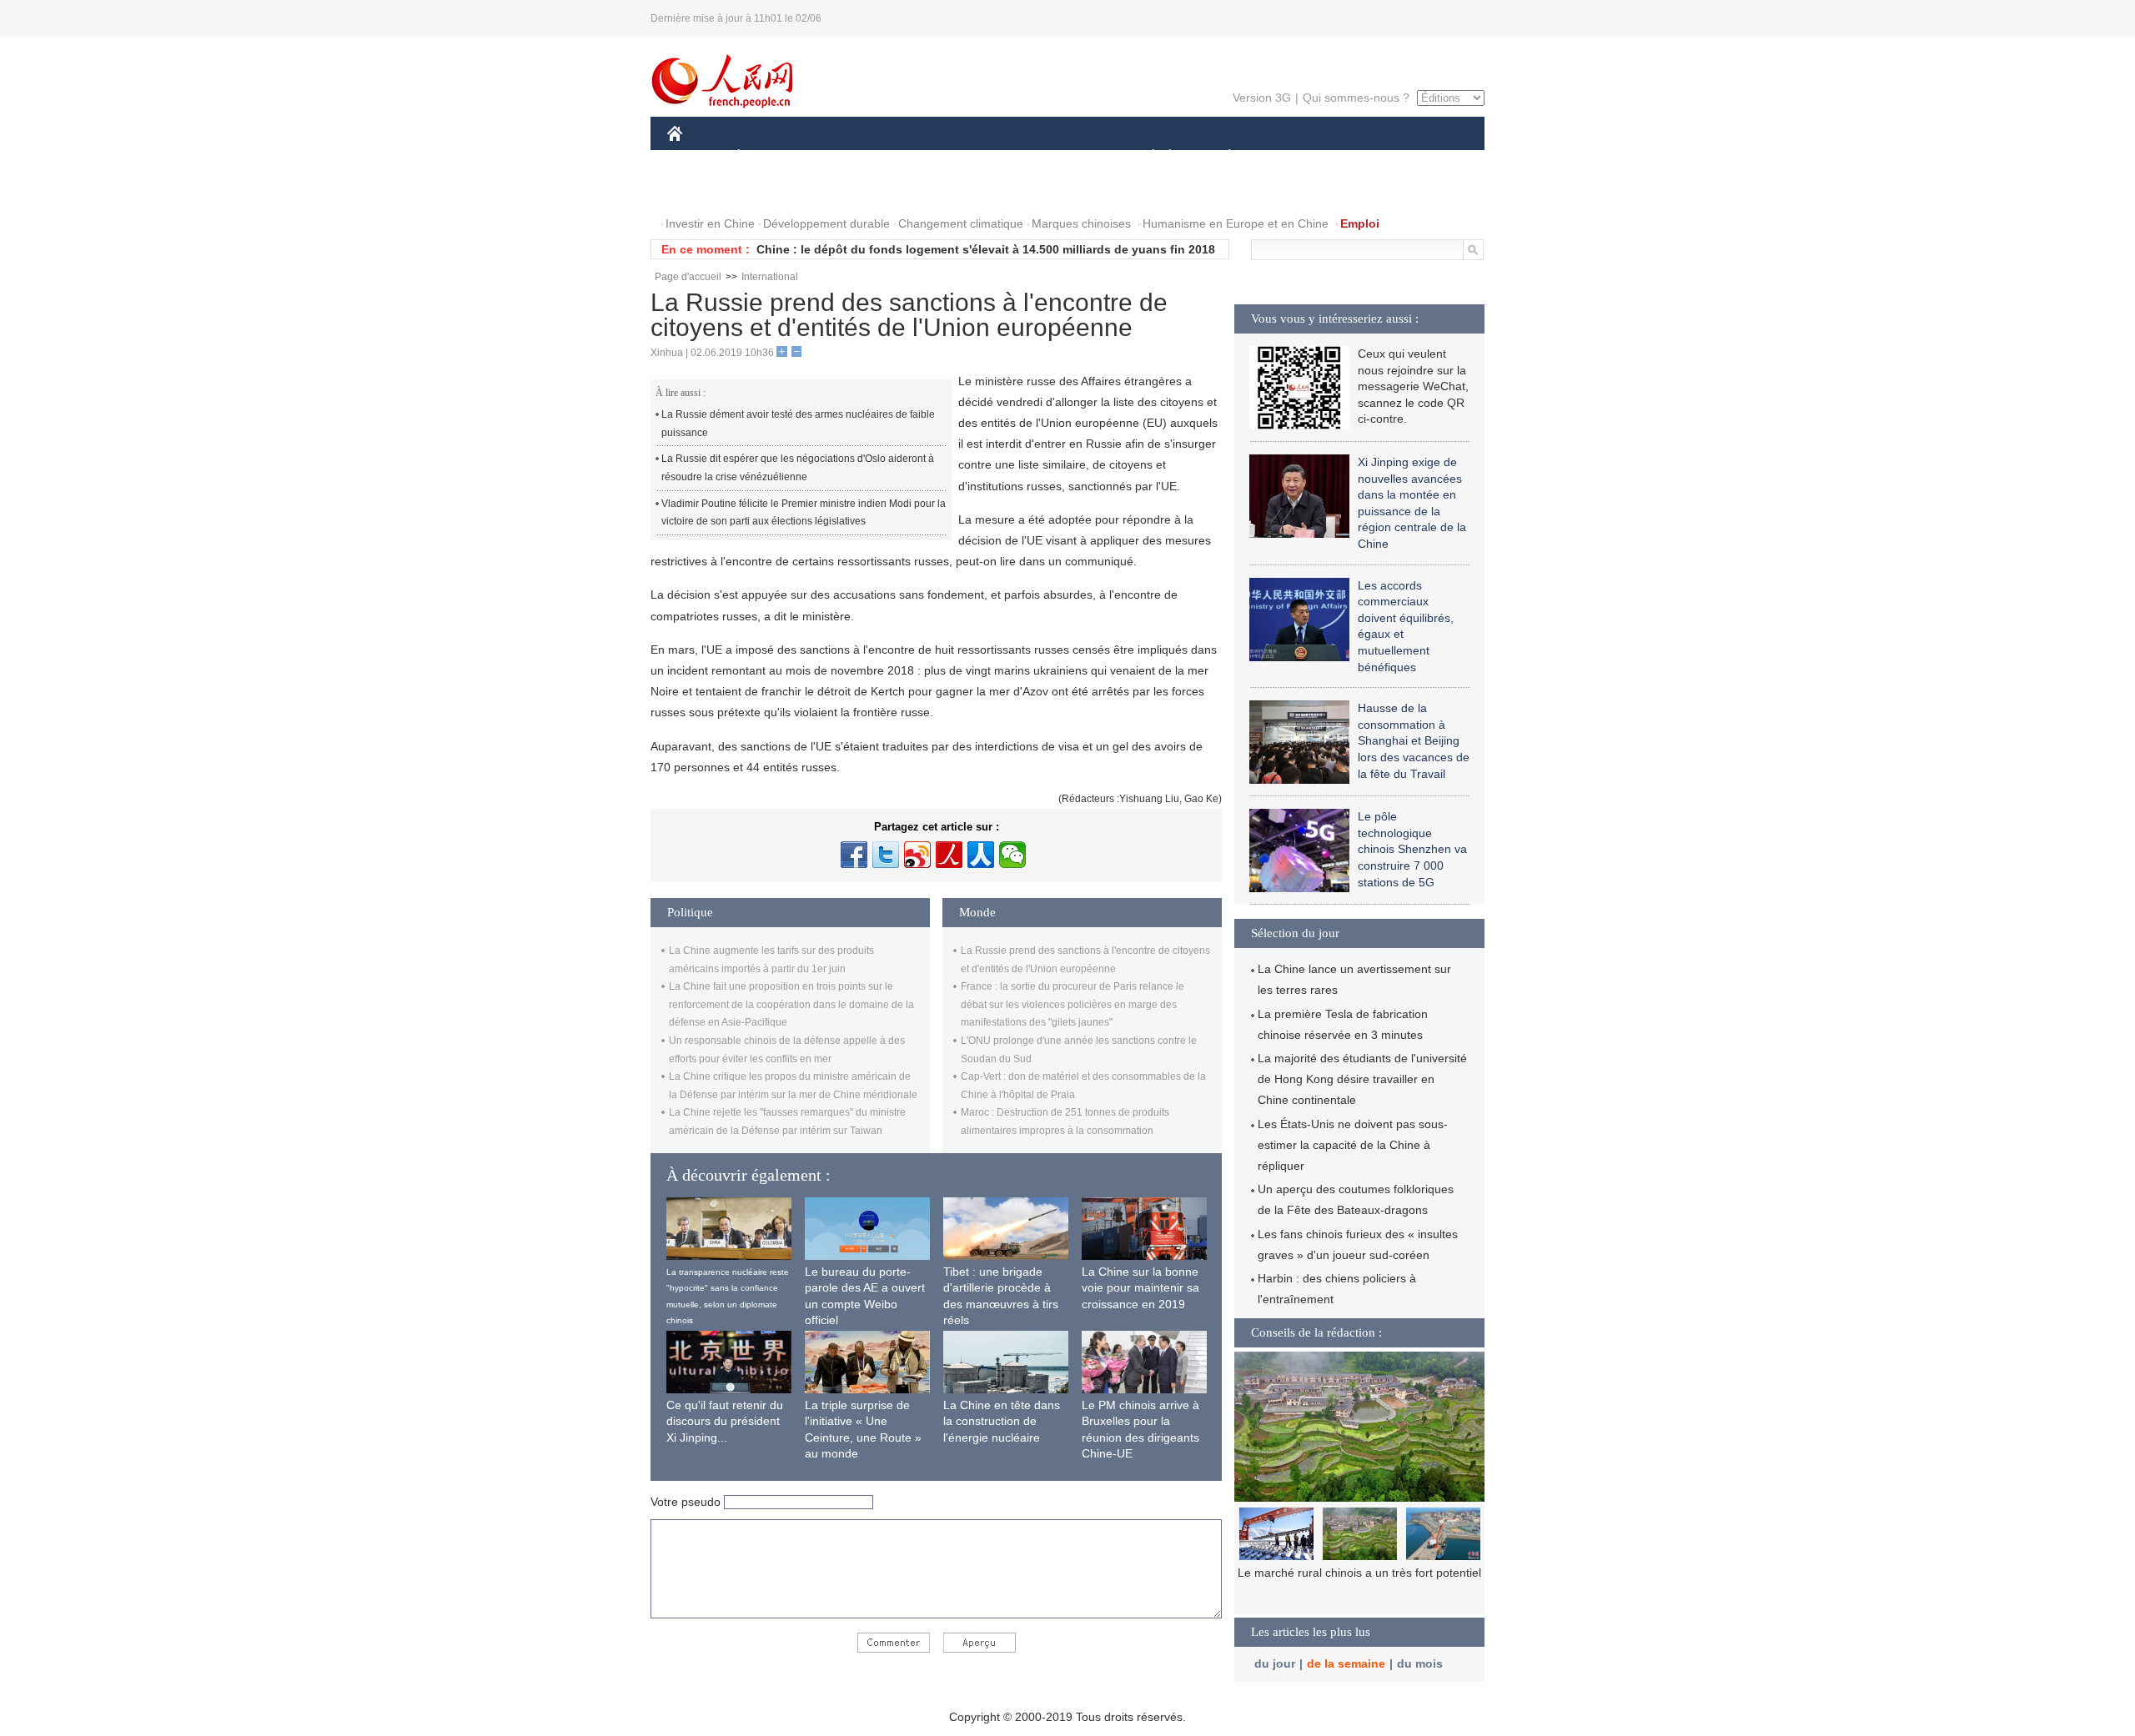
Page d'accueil (688, 277)
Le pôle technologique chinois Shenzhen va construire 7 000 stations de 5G (1412, 849)
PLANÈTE (1221, 157)
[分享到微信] (1012, 855)
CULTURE (1070, 157)
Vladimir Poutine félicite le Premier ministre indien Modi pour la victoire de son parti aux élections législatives (804, 513)
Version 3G (1262, 98)
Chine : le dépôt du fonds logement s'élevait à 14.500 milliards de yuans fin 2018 (986, 249)
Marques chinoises (1081, 223)
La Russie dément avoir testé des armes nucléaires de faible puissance (798, 424)
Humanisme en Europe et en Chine (1236, 223)
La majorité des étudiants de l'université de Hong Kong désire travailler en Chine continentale (1362, 1079)
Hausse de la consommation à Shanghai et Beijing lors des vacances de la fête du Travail (1414, 740)
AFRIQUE (919, 157)
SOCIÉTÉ (1145, 157)
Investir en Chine (710, 223)
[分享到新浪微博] (917, 855)
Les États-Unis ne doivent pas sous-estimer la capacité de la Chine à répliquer (1353, 1145)
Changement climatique (961, 223)
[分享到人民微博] (949, 855)
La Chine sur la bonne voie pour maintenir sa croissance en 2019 (1140, 1288)
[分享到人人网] (981, 855)
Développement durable (826, 223)
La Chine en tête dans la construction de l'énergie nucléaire (1002, 1421)
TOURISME (1361, 157)
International (770, 277)
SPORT (1289, 157)
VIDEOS (843, 191)
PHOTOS (775, 191)
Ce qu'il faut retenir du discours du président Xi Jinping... (725, 1421)
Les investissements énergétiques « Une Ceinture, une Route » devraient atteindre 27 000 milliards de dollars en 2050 (1360, 1590)
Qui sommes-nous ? (1356, 98)
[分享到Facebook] (854, 855)
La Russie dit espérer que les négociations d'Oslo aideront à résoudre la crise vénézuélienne (798, 468)
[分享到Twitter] (886, 855)
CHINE (696, 157)
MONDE (847, 157)
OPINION (703, 191)
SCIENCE (993, 157)
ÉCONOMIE (770, 157)
